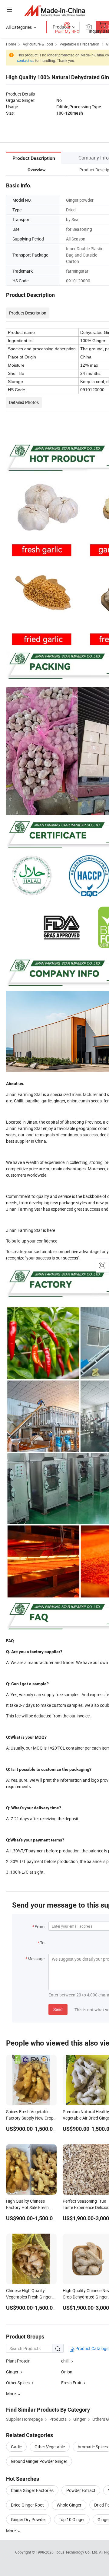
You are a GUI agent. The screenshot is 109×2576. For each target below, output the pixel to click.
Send (58, 2009)
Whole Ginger (69, 2505)
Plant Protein (18, 2361)
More (11, 2531)
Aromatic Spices (93, 2447)
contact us (26, 60)
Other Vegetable (50, 2447)
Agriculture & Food (38, 44)
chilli (65, 2361)
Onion (67, 2372)
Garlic (16, 2447)
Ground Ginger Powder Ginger (39, 2461)
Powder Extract (81, 2490)
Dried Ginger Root (27, 2505)
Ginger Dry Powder (28, 2519)
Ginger (12, 2372)
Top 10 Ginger (72, 2519)
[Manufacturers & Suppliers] (55, 10)
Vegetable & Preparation (79, 44)
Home (11, 44)
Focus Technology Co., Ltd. (77, 2552)
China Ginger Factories (32, 2490)
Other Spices (18, 2383)
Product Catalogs (91, 2348)
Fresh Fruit (71, 2383)
